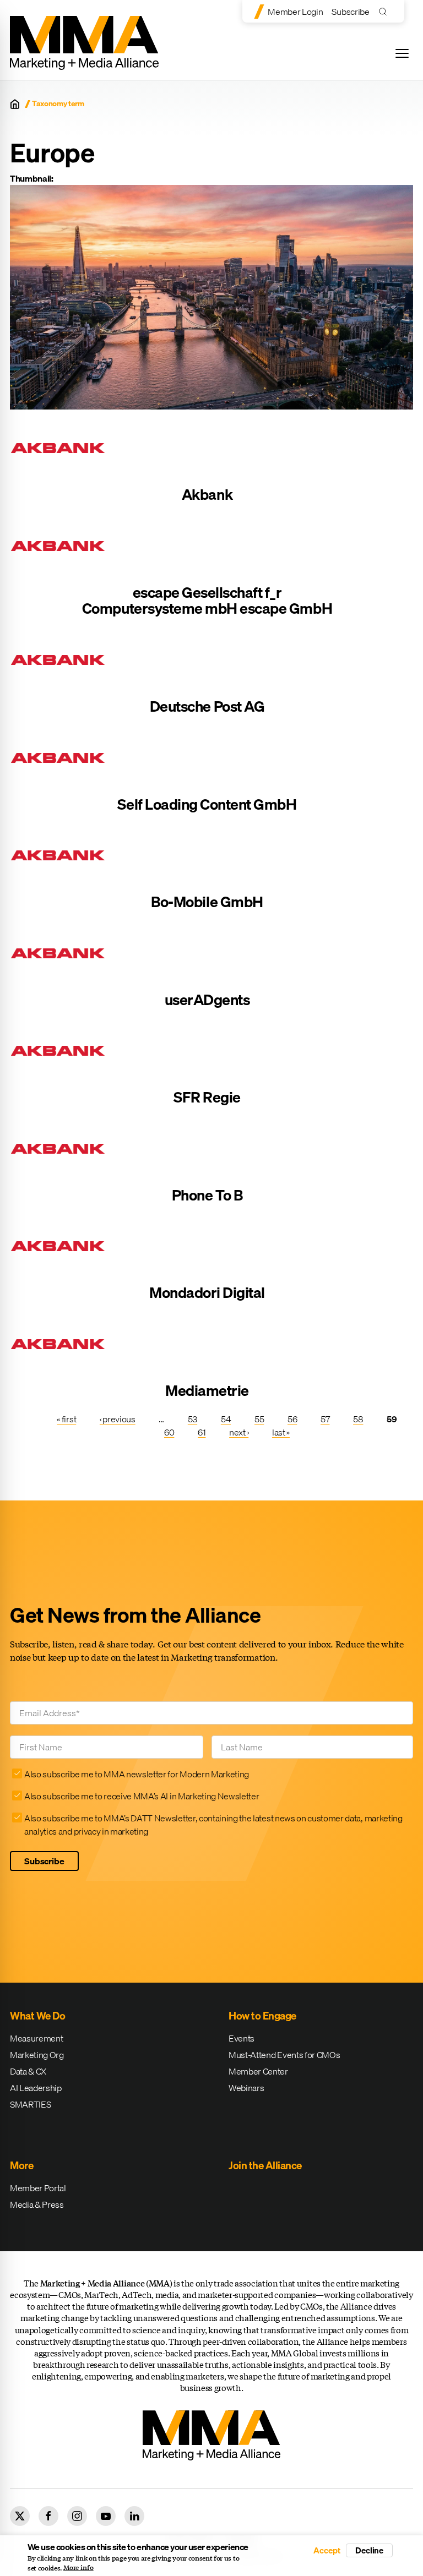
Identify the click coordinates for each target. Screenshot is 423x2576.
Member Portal (38, 2188)
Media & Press (37, 2204)
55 (259, 1419)
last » (281, 1432)
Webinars (246, 2088)
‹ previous (118, 1419)
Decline (369, 2550)
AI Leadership (36, 2088)
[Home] (15, 104)
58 (358, 1419)
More (21, 2165)
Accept (327, 2550)
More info (78, 2568)
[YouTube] (106, 2516)
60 (169, 1432)
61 (202, 1432)
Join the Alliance (265, 2165)
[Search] (385, 11)
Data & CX (28, 2071)
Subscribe (350, 12)
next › (239, 1432)
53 (192, 1419)
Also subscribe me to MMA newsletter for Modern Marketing (137, 1774)
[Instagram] (77, 2516)
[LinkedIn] (134, 2516)
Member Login (295, 12)
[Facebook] (48, 2516)
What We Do (37, 2016)
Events (242, 2038)
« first (66, 1419)
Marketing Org (37, 2055)
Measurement (36, 2038)
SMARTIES (30, 2104)
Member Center (258, 2071)
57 (325, 1419)
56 (292, 1419)
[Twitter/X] (20, 2516)
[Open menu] (402, 53)
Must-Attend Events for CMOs (284, 2055)
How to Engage (262, 2016)
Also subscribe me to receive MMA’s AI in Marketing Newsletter (142, 1796)
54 (226, 1419)
